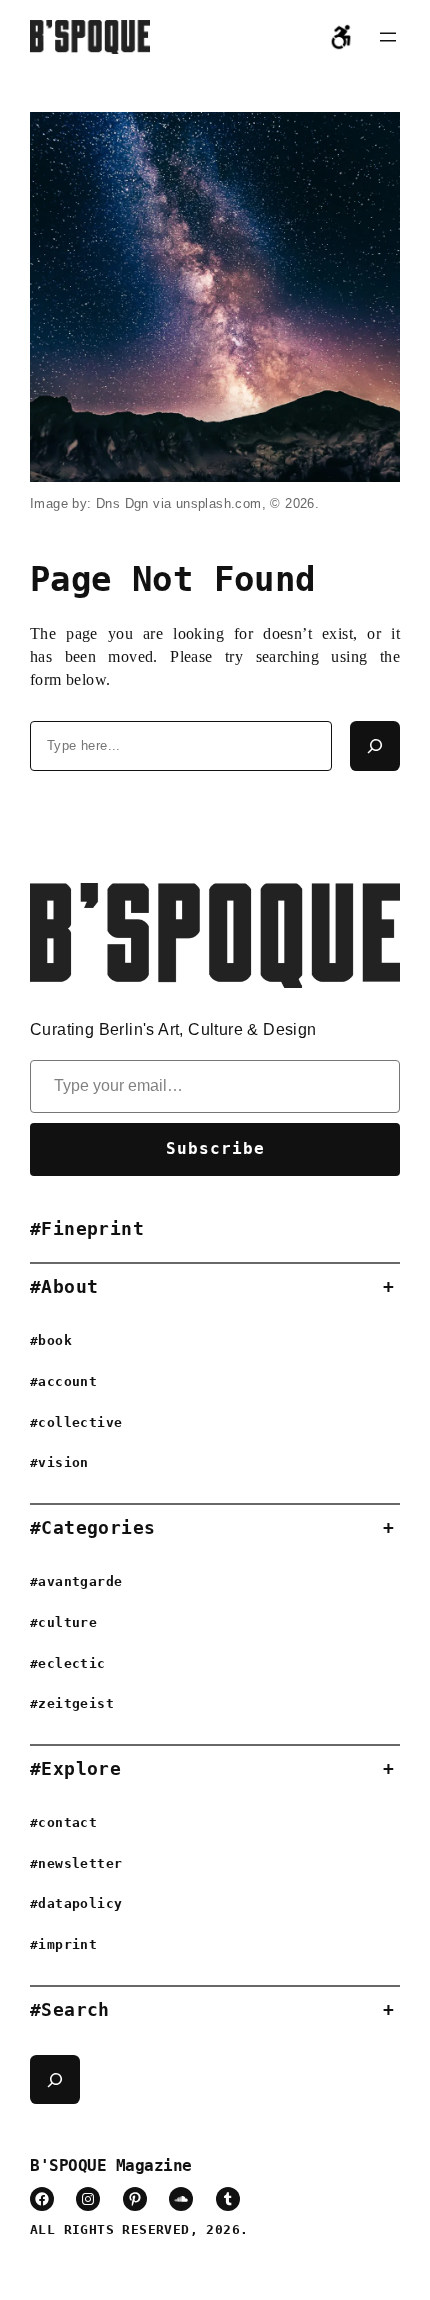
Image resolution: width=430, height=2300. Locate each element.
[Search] (375, 746)
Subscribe (215, 1148)
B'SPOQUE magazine (111, 2165)
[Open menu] (388, 37)
